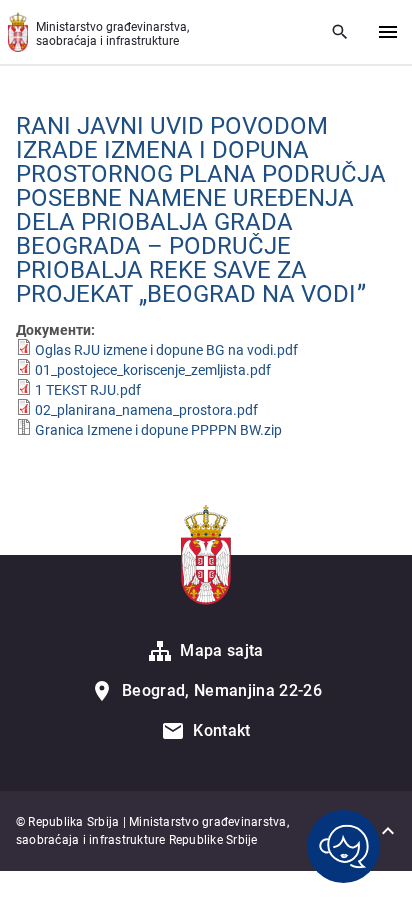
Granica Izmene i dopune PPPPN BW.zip (158, 430)
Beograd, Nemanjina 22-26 (222, 690)
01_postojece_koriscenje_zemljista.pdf (153, 370)
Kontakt (221, 730)
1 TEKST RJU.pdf (88, 390)
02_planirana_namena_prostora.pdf (146, 410)
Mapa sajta (221, 650)
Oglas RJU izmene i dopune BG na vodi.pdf (166, 350)
